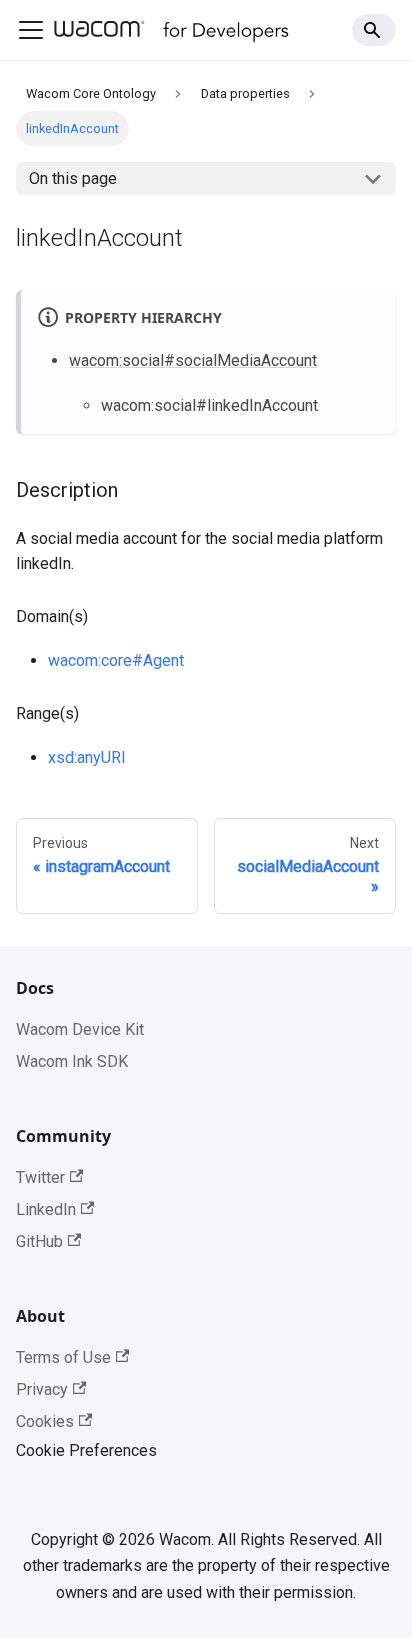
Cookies (45, 1421)
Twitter (40, 1177)
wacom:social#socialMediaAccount (193, 360)
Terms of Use (63, 1357)
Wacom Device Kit (80, 1029)
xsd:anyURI (87, 757)
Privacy (42, 1389)
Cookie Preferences (86, 1450)
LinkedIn (46, 1209)
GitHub (39, 1241)
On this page (73, 178)
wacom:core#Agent (116, 660)
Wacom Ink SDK (72, 1061)
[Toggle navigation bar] (31, 30)
